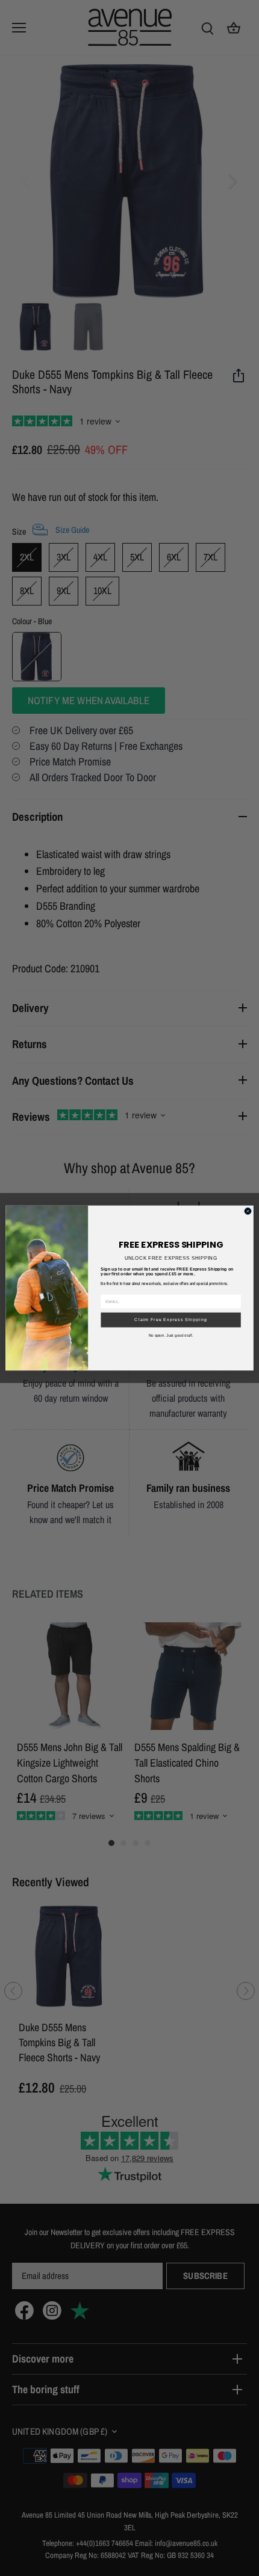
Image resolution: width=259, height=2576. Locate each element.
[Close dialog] (248, 1211)
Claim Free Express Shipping (170, 1320)
